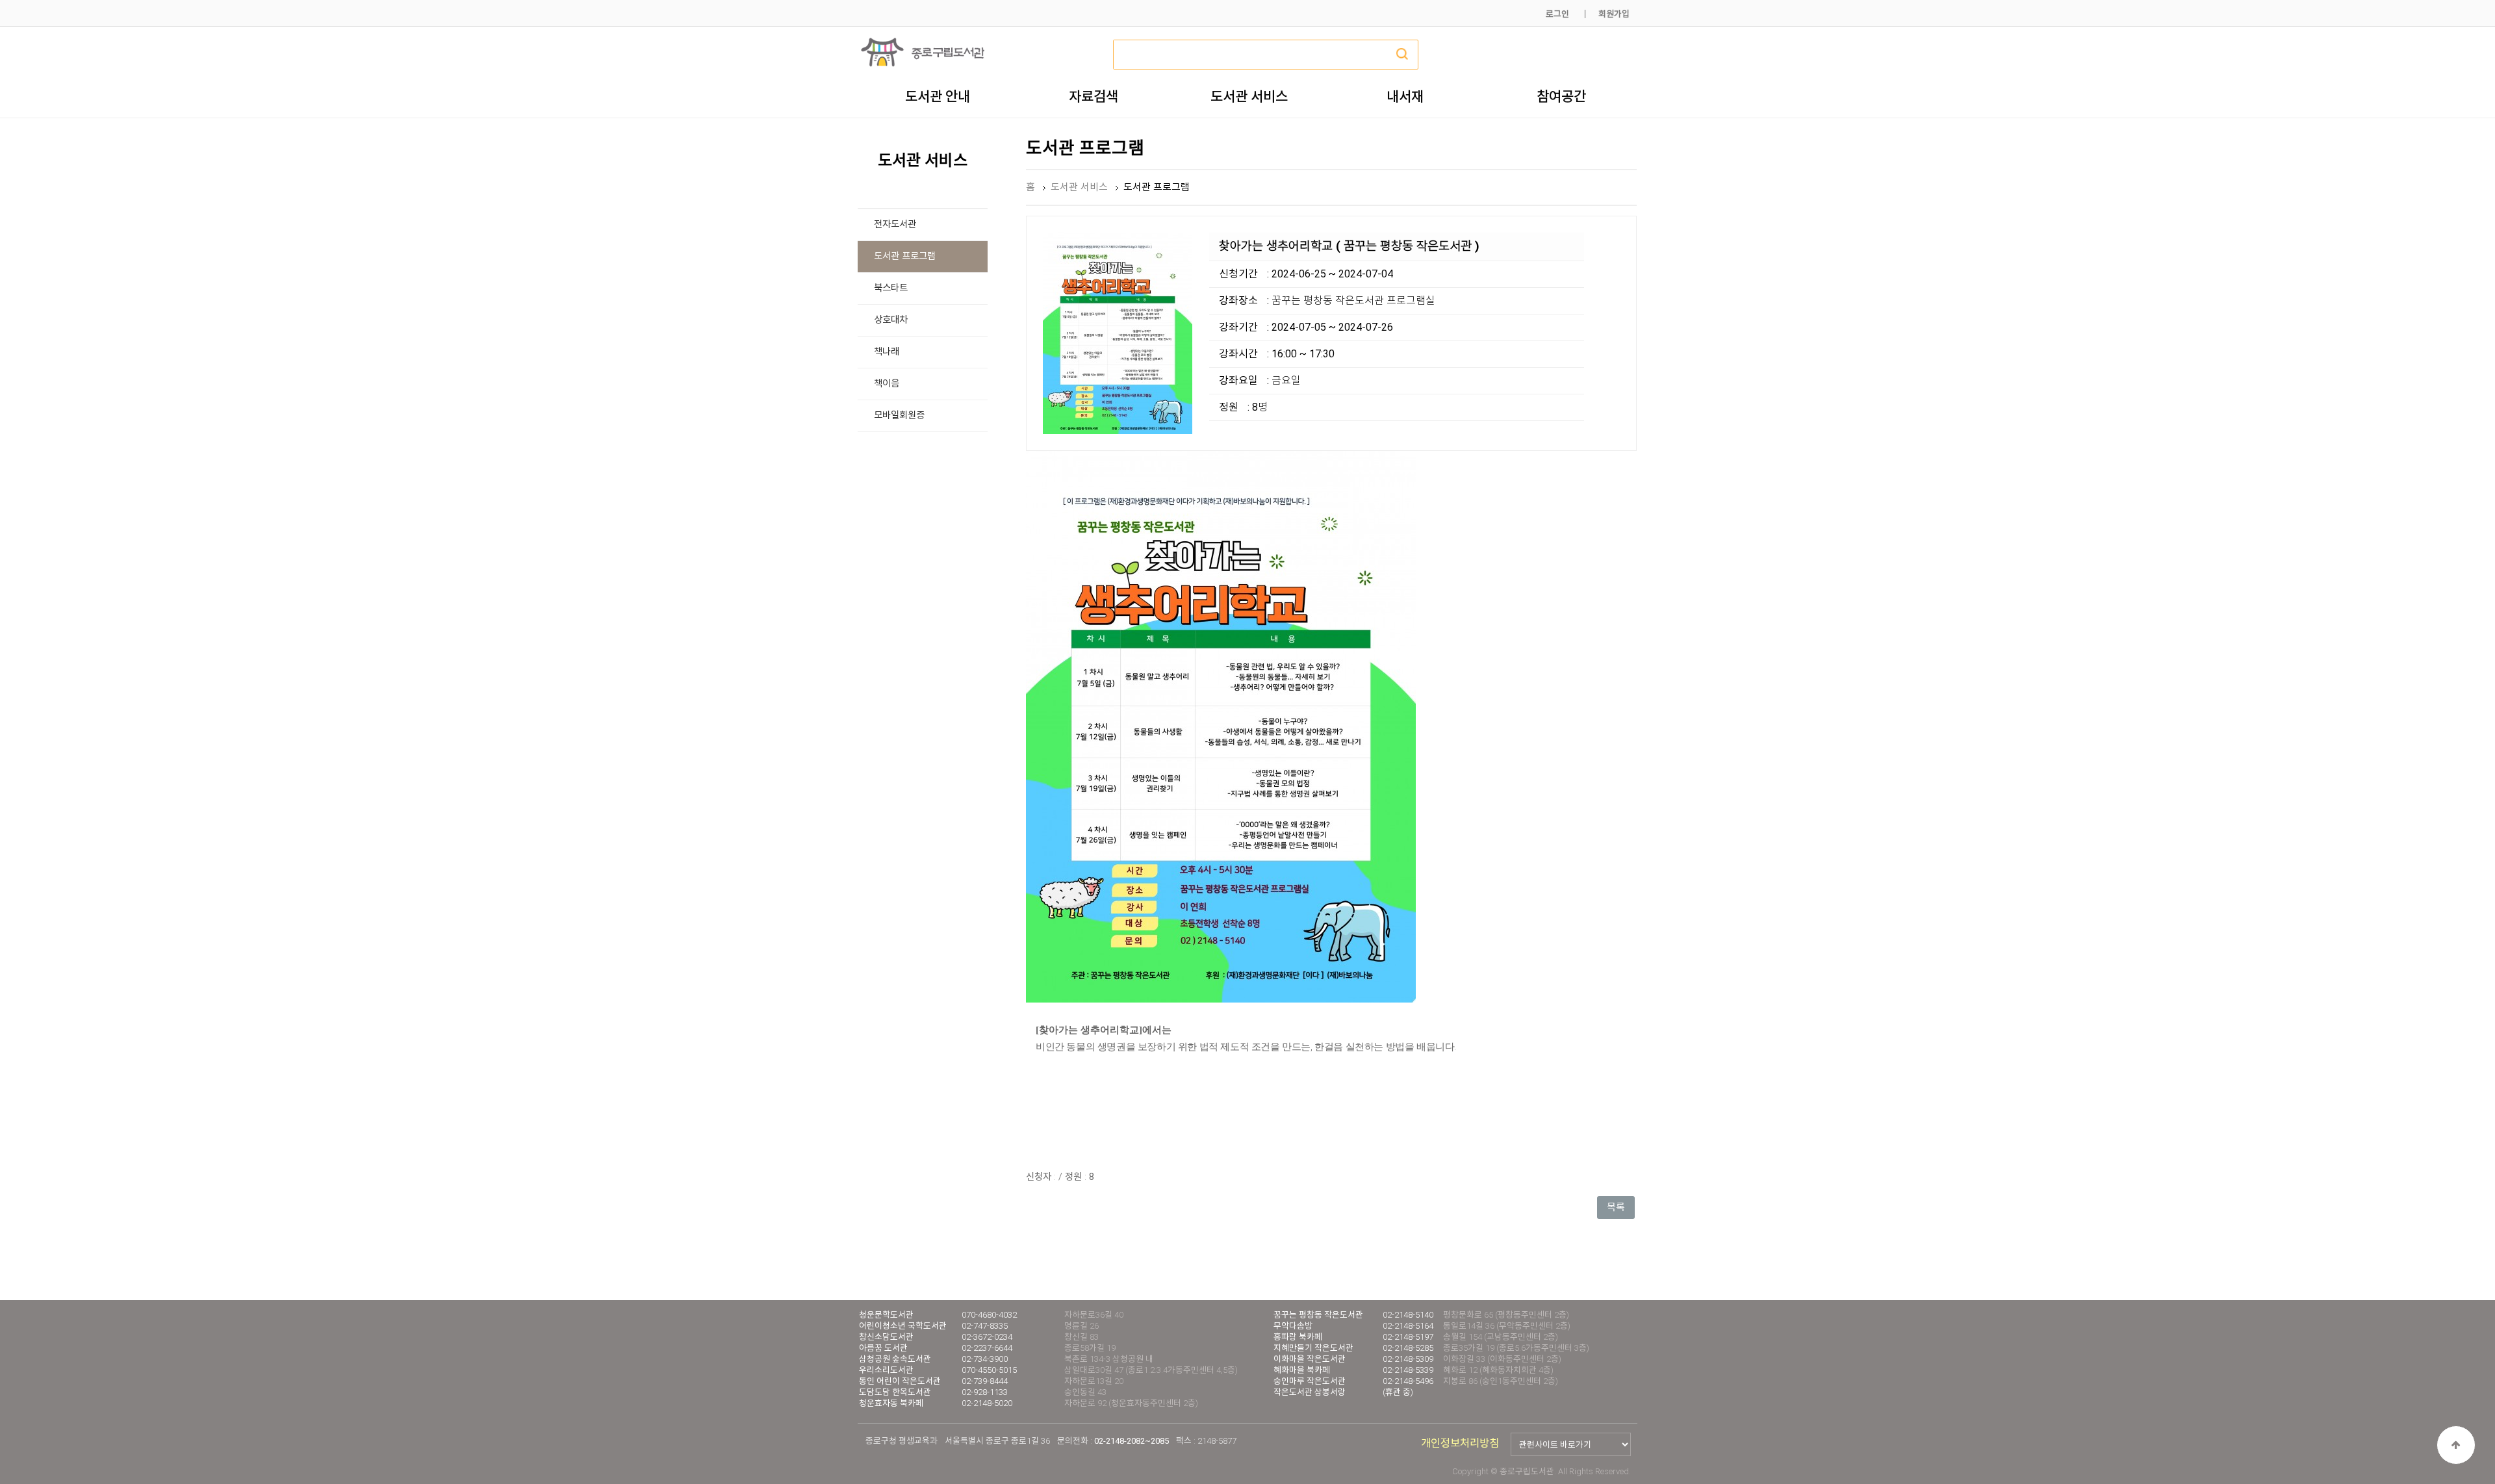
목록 (1616, 1207)
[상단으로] (2456, 1445)
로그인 (1557, 14)
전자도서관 (895, 224)
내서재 (1405, 96)
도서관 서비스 (1249, 96)
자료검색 (1094, 96)
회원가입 (1614, 14)
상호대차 (891, 320)
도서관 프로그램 (905, 256)
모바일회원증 (899, 416)
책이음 (887, 384)
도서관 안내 (938, 96)
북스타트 (891, 288)
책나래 (887, 352)
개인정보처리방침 (1460, 1443)
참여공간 (1561, 96)
